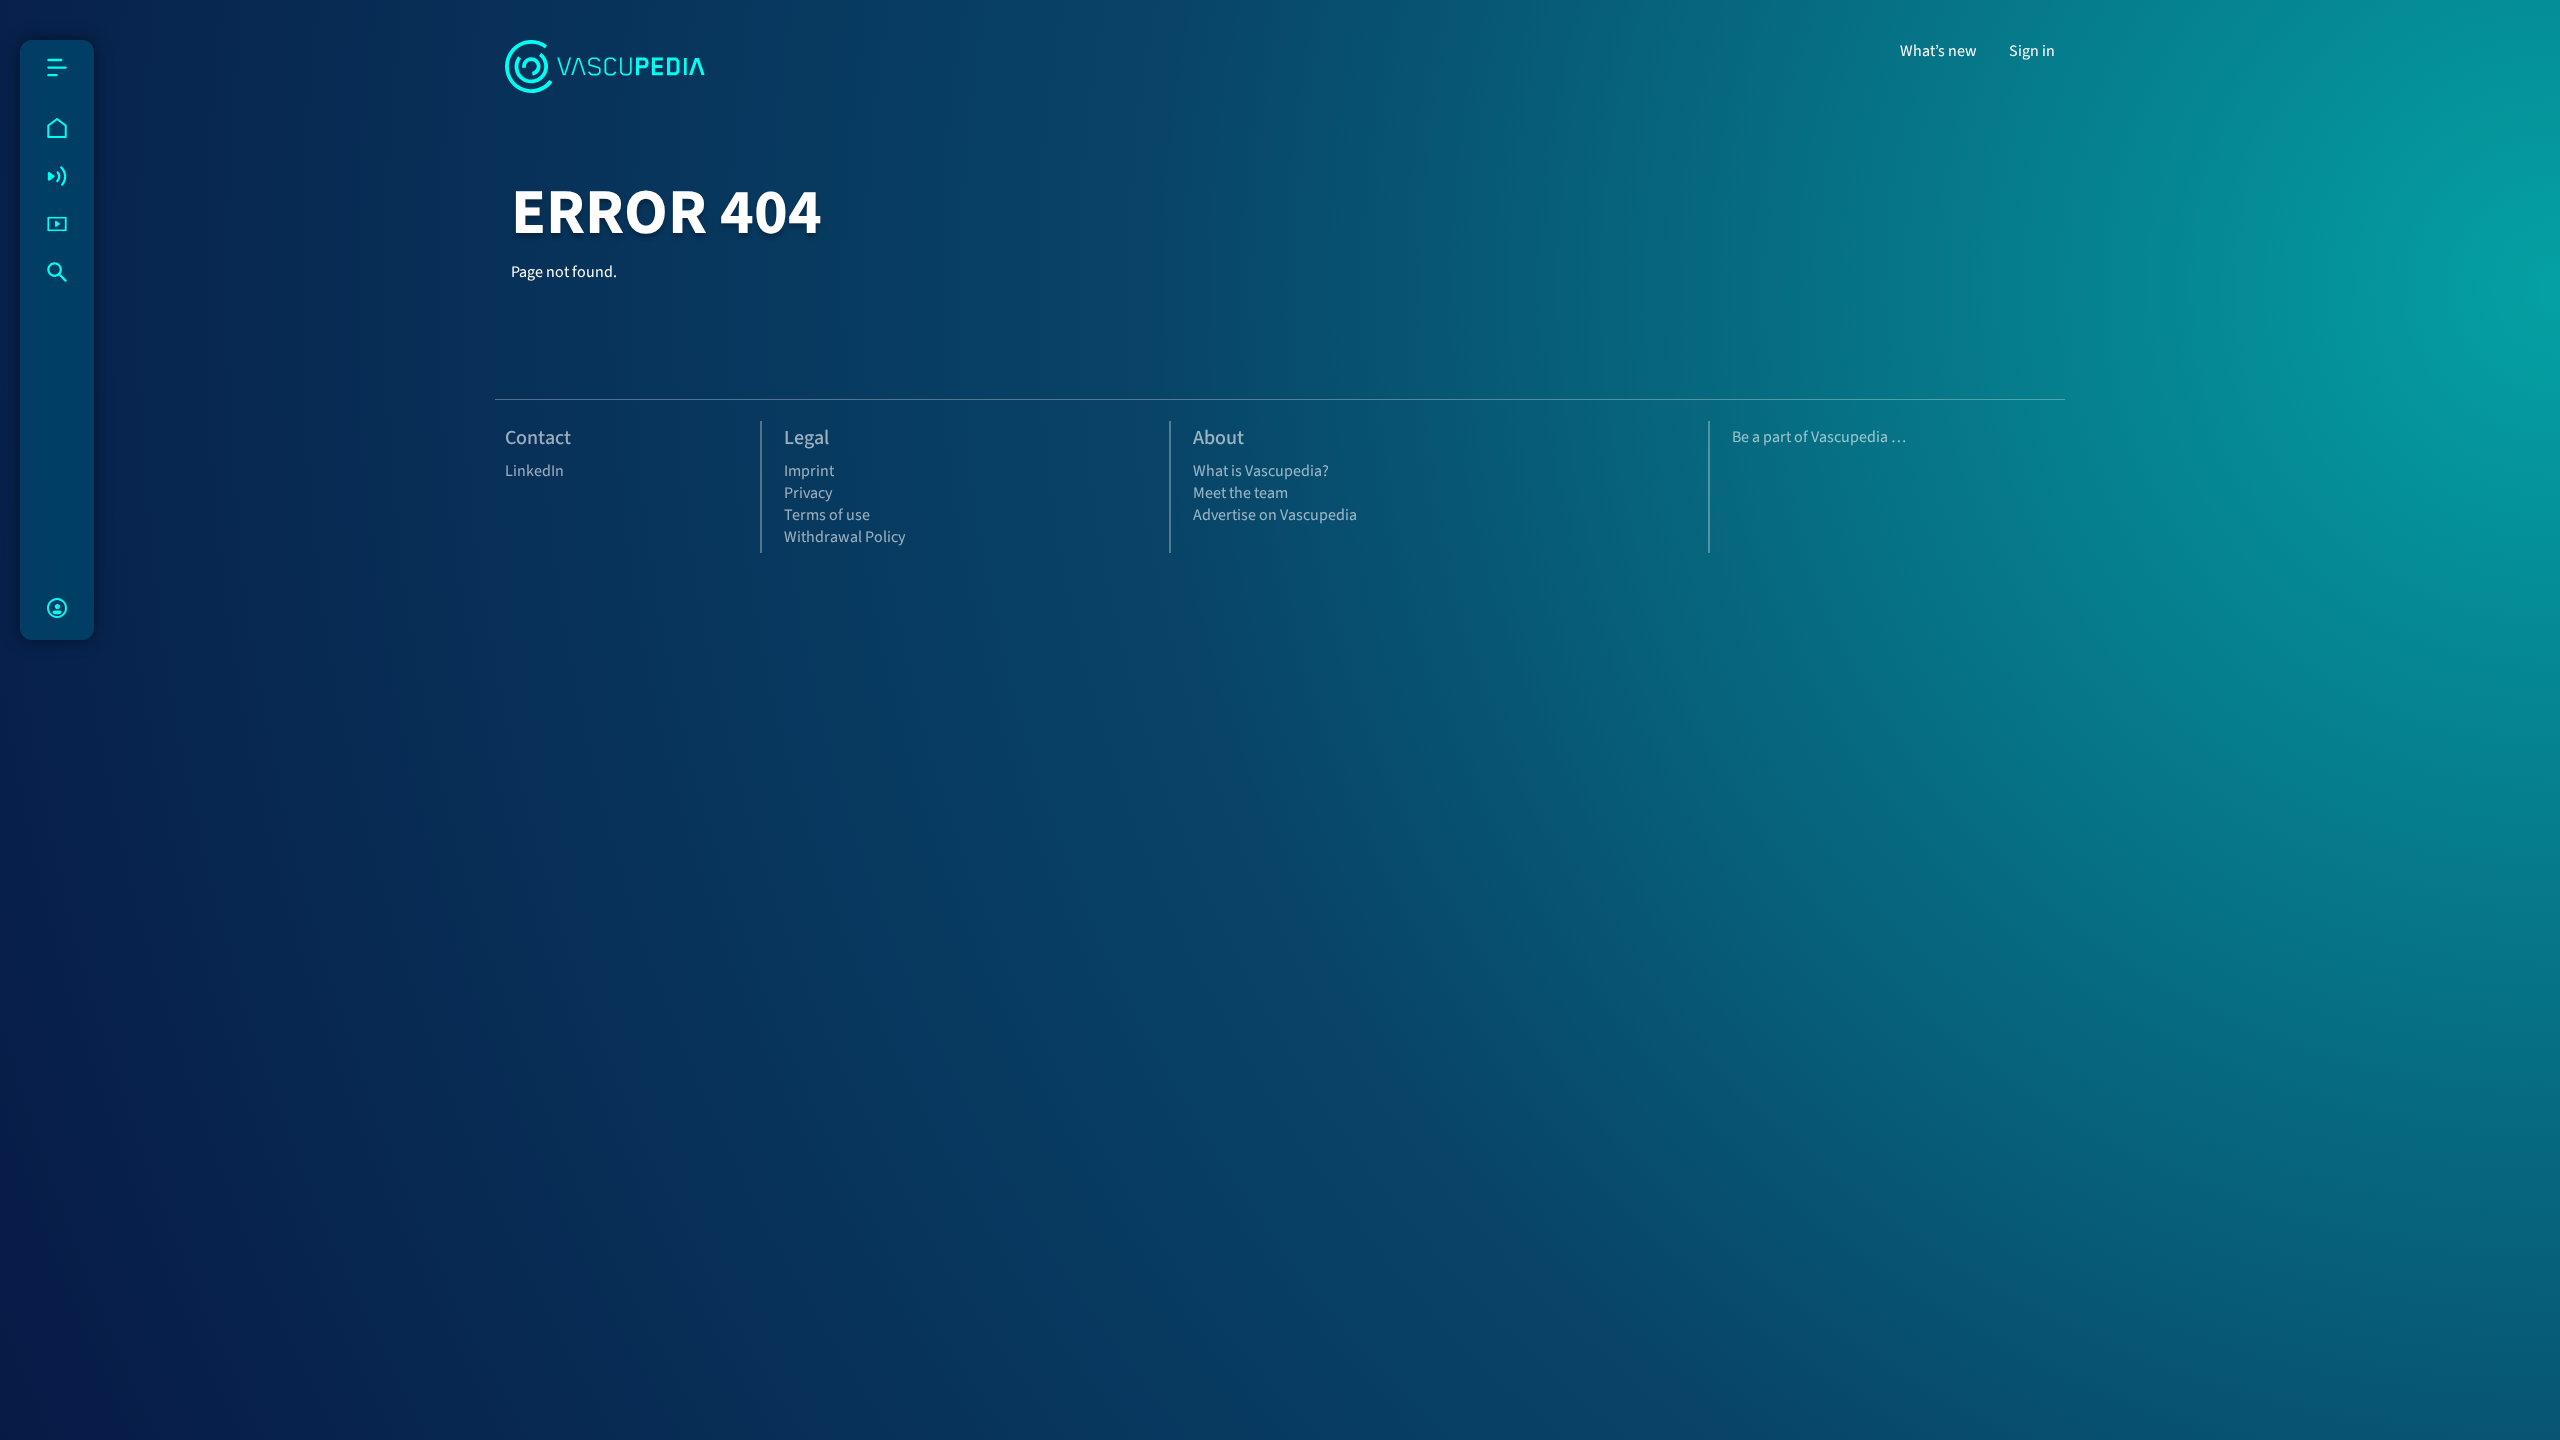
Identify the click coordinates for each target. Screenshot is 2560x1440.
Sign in (2032, 51)
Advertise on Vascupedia (1275, 515)
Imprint (809, 471)
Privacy (808, 493)
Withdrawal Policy (844, 537)
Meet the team (1240, 493)
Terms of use (827, 515)
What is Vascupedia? (1261, 471)
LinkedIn (534, 471)
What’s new (1938, 51)
